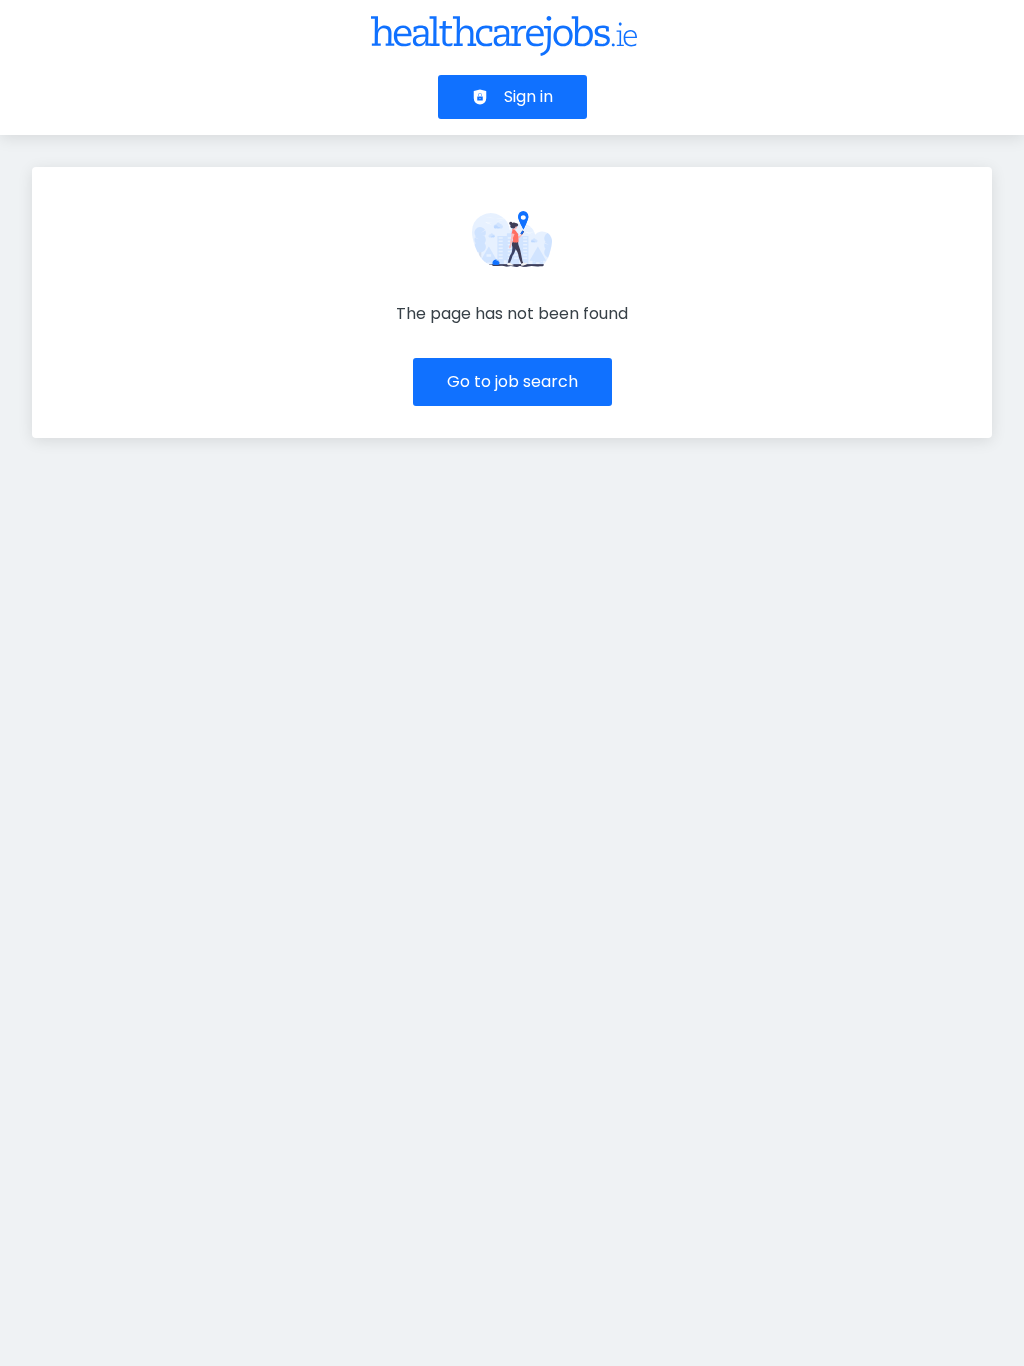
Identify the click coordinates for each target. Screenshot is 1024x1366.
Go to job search (512, 381)
